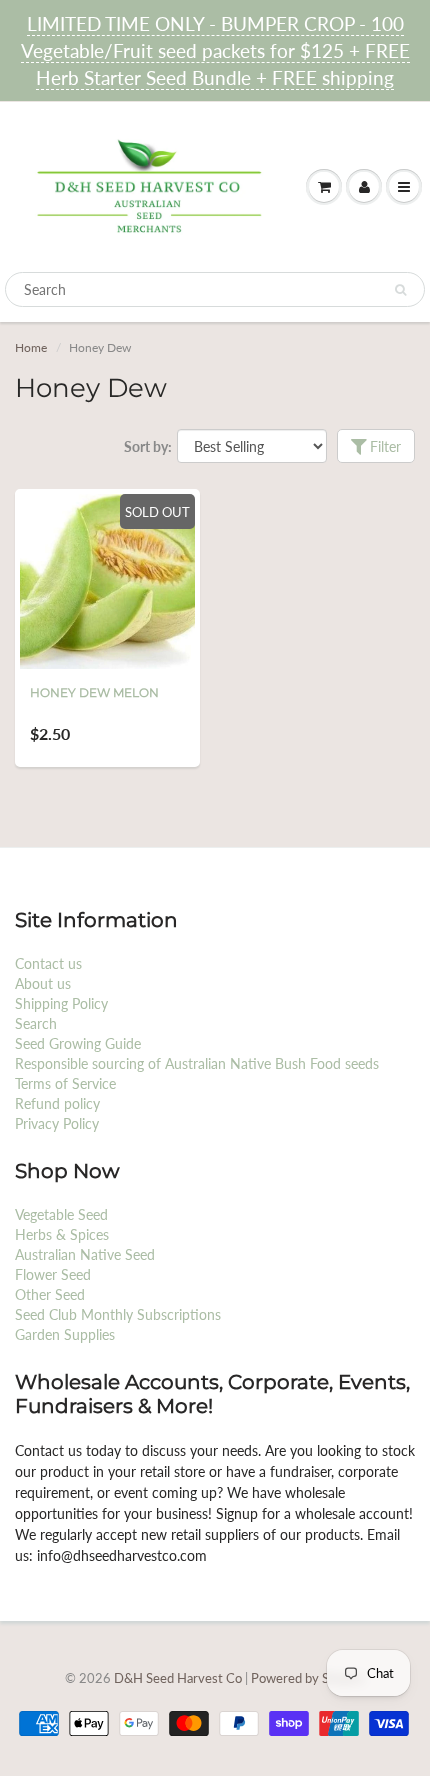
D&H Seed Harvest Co (179, 1678)
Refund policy (57, 1103)
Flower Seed (53, 1274)
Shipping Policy (61, 1003)
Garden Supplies (65, 1334)
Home (31, 347)
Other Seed (50, 1294)
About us (43, 983)
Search (36, 1023)
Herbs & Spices (62, 1234)
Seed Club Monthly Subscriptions (118, 1314)
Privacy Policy (57, 1123)
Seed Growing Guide (78, 1043)
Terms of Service (65, 1083)
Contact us (48, 963)
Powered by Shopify (308, 1678)
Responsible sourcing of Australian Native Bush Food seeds (197, 1063)
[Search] (400, 290)
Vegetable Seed (61, 1214)
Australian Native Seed (85, 1254)
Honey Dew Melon (94, 692)
